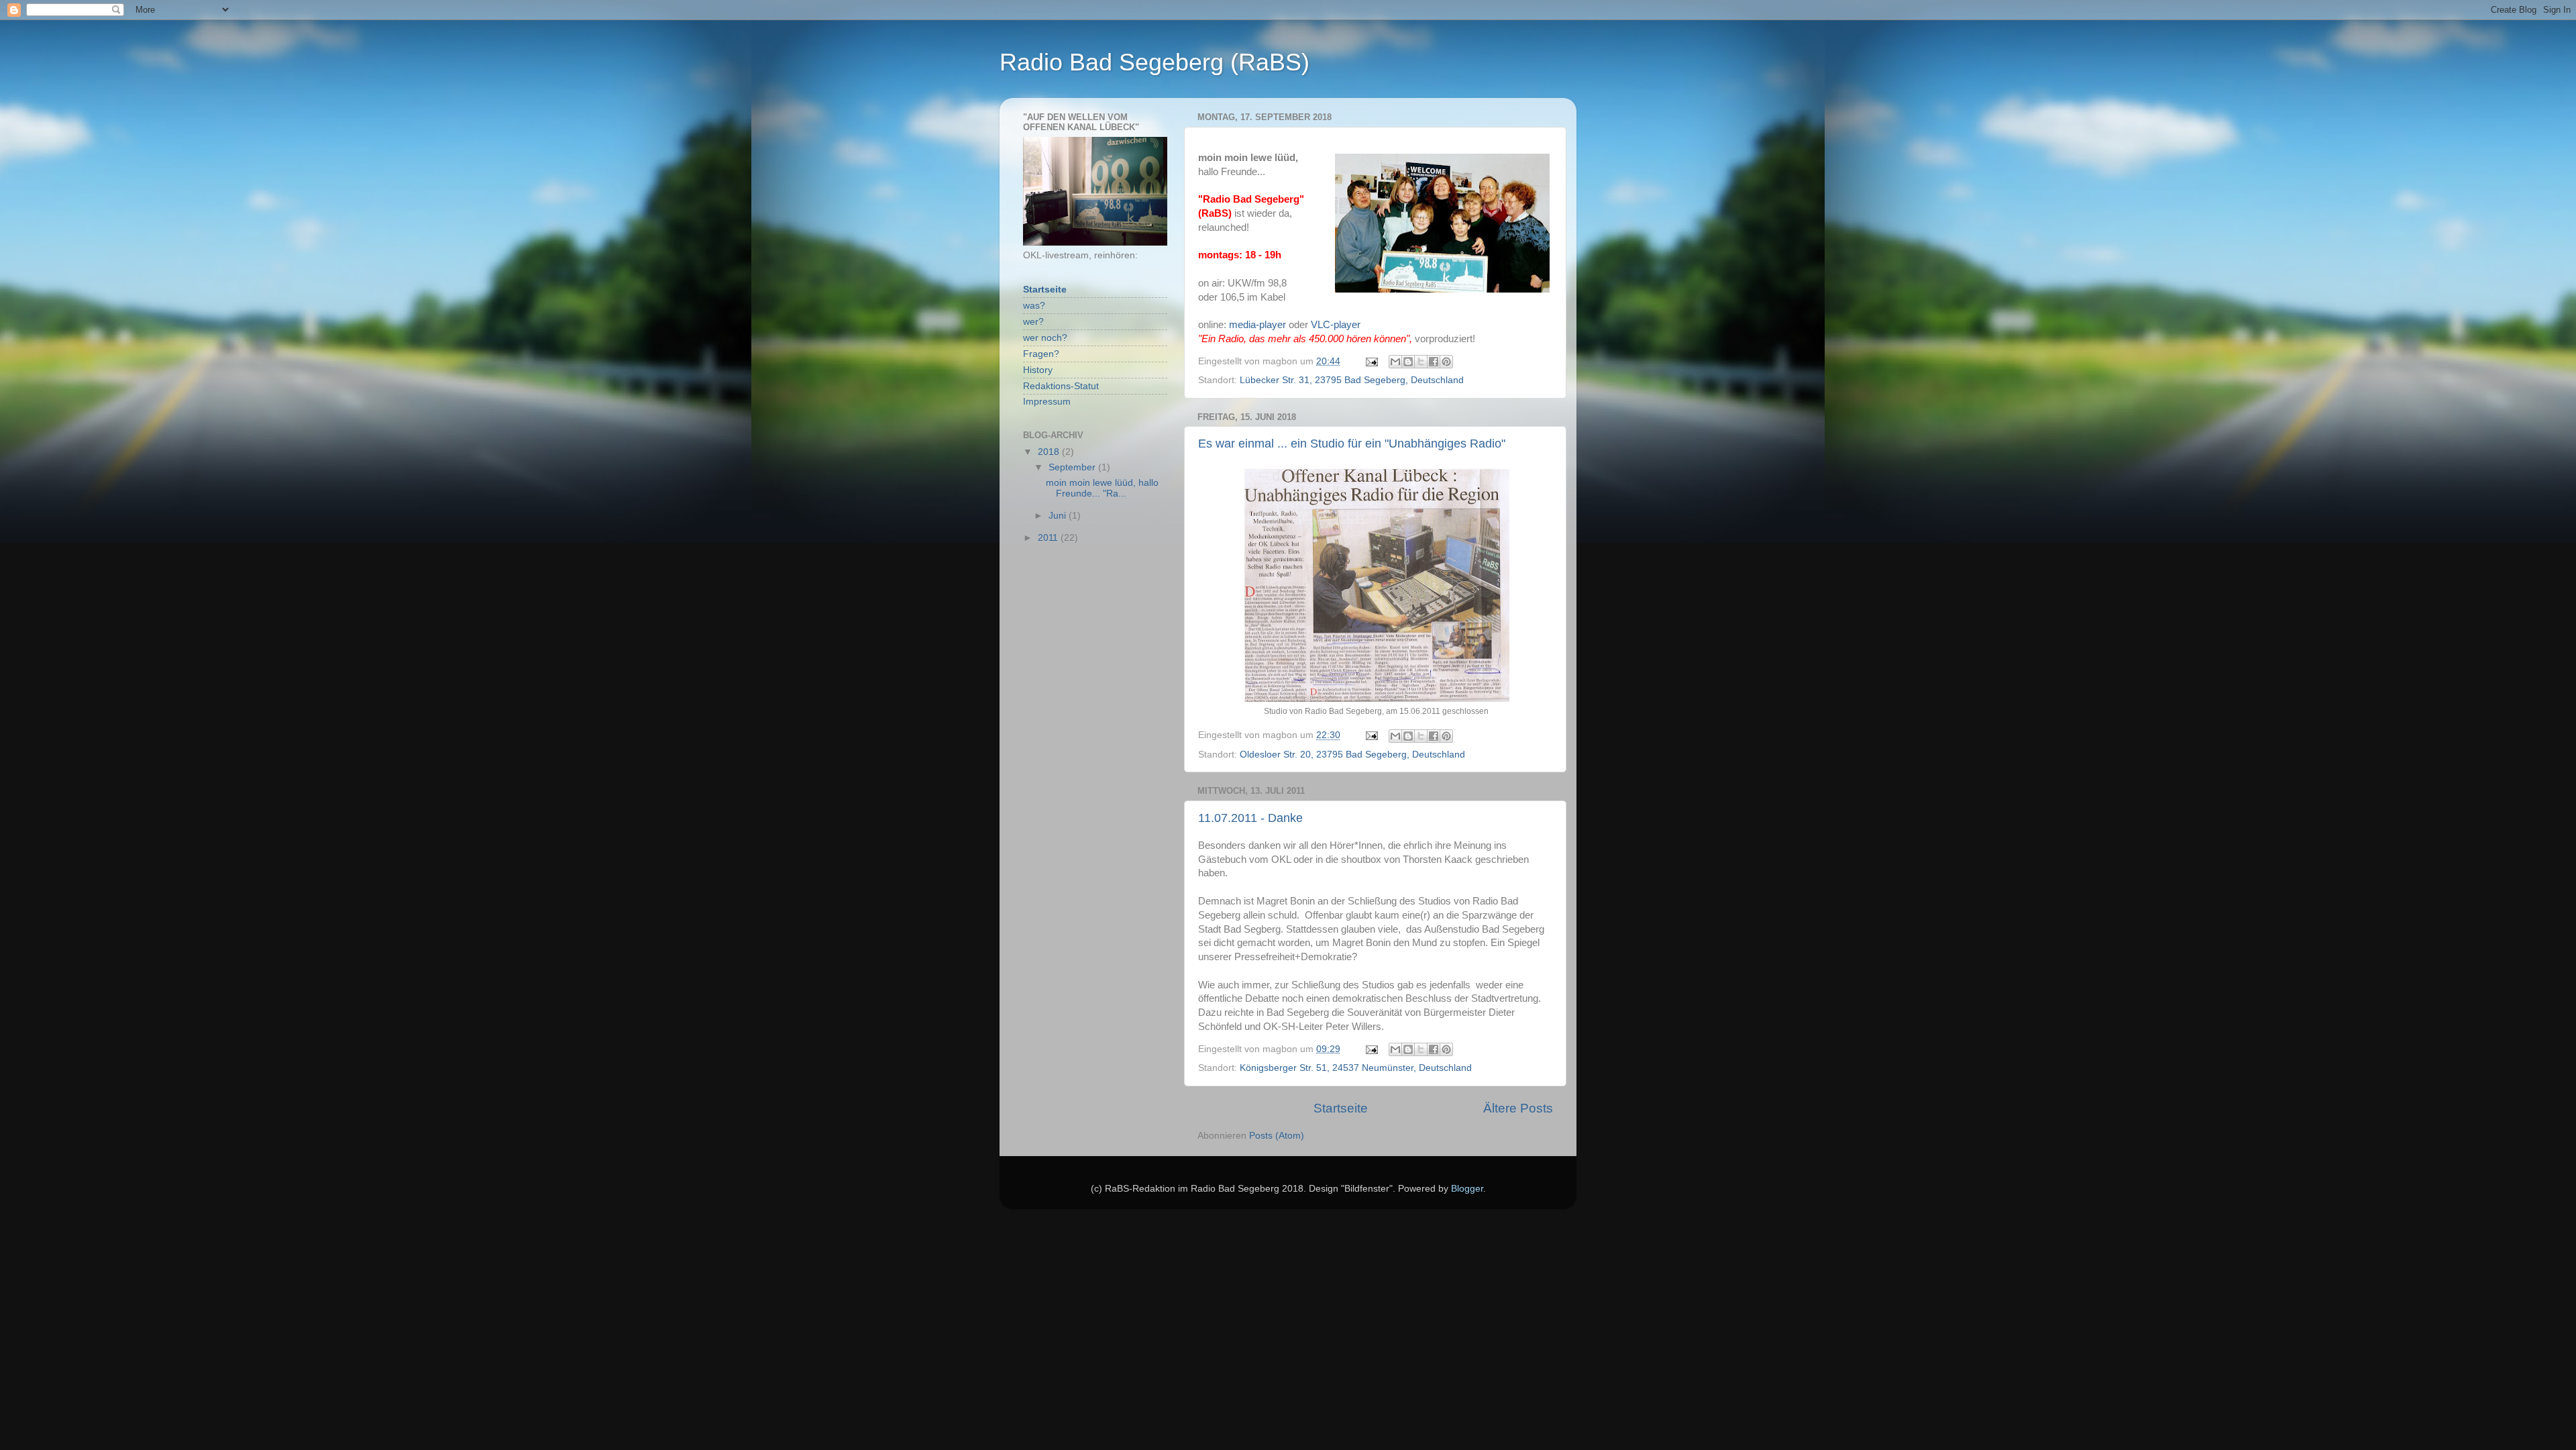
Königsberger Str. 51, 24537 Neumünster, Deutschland (1356, 1068)
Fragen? (1041, 354)
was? (1034, 306)
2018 (1050, 452)
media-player (1257, 325)
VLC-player (1336, 325)
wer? (1033, 322)
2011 (1049, 538)
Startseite (1341, 1108)
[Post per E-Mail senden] (1371, 361)
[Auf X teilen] (1421, 362)
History (1038, 370)
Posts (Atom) (1277, 1136)
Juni (1059, 516)
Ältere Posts (1518, 1108)
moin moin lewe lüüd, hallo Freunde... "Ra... (1102, 488)
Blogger (1467, 1189)
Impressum (1047, 402)
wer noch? (1045, 338)
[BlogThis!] (1408, 362)
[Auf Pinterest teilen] (1446, 362)
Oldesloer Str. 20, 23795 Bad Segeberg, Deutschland (1352, 755)
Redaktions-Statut (1061, 386)
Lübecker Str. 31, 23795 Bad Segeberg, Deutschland (1352, 380)
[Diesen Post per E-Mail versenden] (1395, 362)
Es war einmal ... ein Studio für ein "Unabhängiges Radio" (1352, 444)
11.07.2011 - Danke (1250, 818)
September (1073, 467)
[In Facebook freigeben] (1434, 362)
